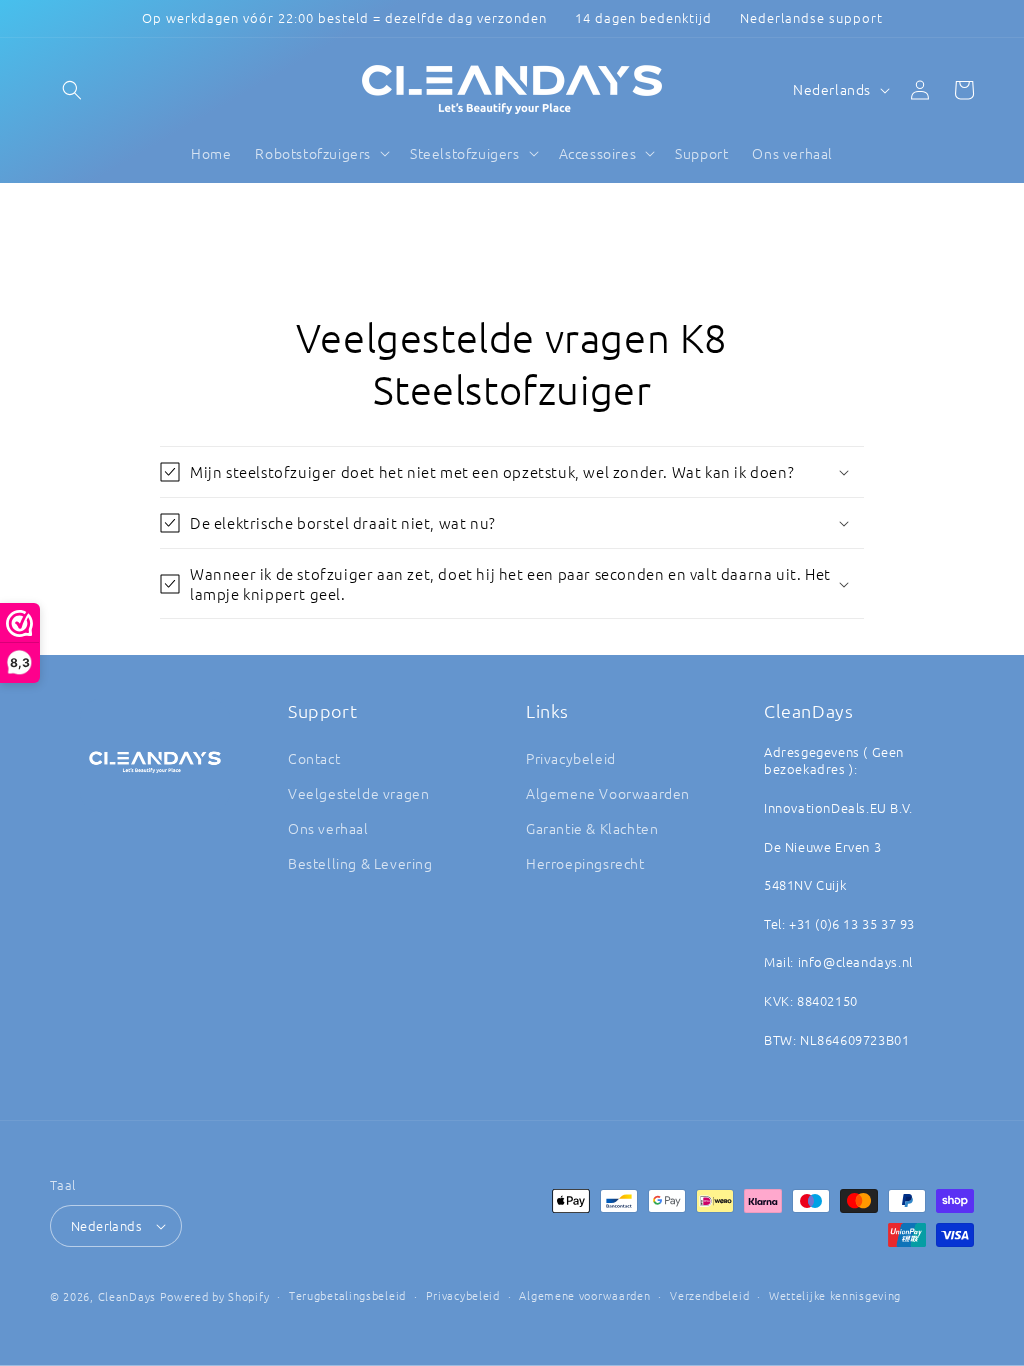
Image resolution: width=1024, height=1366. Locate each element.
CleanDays (127, 1296)
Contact (314, 758)
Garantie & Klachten (592, 828)
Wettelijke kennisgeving (835, 1295)
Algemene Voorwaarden (608, 793)
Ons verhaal (328, 828)
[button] (72, 90)
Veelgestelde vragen (358, 793)
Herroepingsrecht (585, 863)
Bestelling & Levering (360, 863)
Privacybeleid (571, 758)
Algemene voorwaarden (584, 1295)
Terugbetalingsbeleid (347, 1295)
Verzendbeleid (709, 1295)
